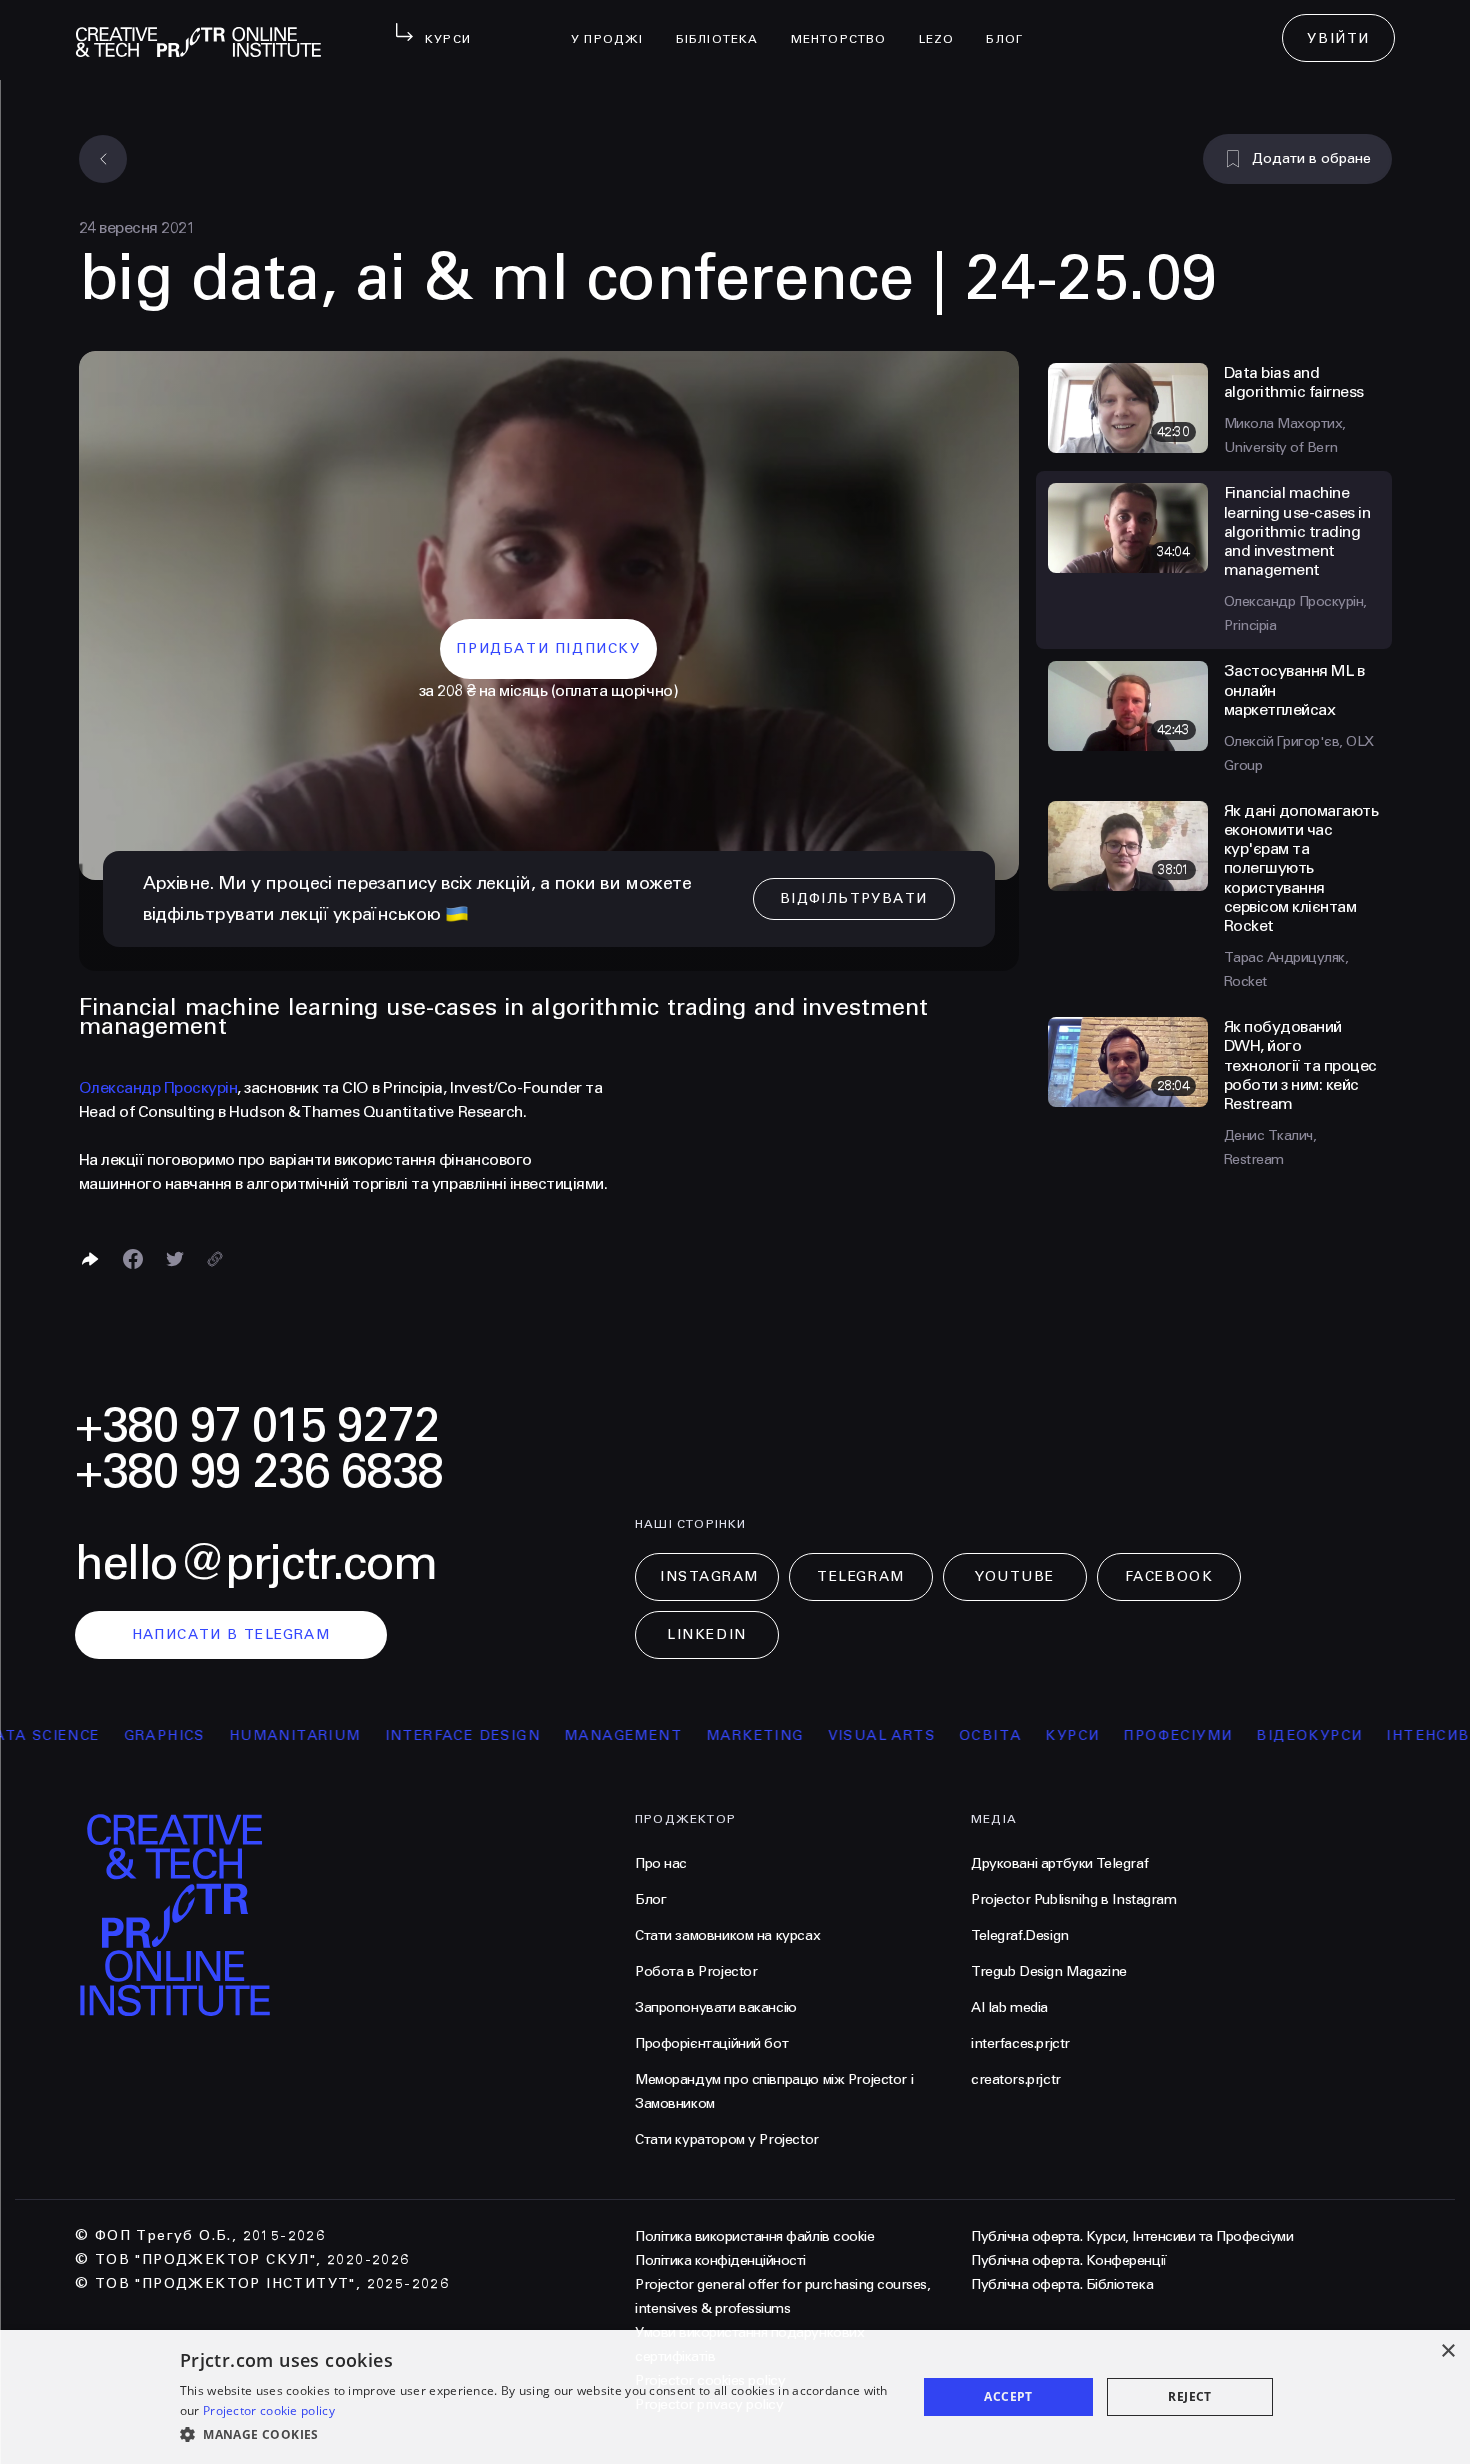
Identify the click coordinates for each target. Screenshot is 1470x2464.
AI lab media (1009, 2007)
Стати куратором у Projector (727, 2139)
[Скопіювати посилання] (215, 1259)
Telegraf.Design (1020, 1935)
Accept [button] (1008, 2396)
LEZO (945, 26)
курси (1018, 1735)
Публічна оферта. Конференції (1069, 2260)
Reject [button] (1189, 2396)
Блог (1012, 26)
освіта (935, 1735)
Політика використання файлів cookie (754, 2236)
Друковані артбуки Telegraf (1059, 1863)
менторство (847, 26)
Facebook (1169, 1576)
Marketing (700, 1735)
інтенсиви (1379, 1735)
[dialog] (735, 2397)
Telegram (860, 1576)
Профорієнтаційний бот (711, 2043)
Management (568, 1735)
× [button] (1447, 2351)
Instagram (709, 1576)
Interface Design (407, 1735)
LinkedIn (706, 1634)
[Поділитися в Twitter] (175, 1259)
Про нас (661, 1863)
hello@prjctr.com (256, 1563)
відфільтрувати (854, 898)
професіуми (1123, 1735)
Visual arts (826, 1735)
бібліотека (725, 26)
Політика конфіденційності (720, 2260)
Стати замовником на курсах (727, 1935)
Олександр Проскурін (158, 1087)
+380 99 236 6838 (259, 1471)
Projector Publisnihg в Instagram (1074, 1899)
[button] (537, 2435)
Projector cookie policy (269, 2410)
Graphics (109, 1735)
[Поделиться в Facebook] (133, 1259)
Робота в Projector (696, 1971)
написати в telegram (231, 1634)
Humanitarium (240, 1735)
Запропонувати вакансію (716, 2007)
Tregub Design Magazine (1049, 1971)
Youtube (1015, 1576)
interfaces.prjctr (1020, 2043)
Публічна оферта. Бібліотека (1062, 2284)
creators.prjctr (1016, 2079)
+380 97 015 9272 (257, 1425)
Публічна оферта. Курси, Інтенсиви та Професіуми (1132, 2236)
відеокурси (1255, 1735)
